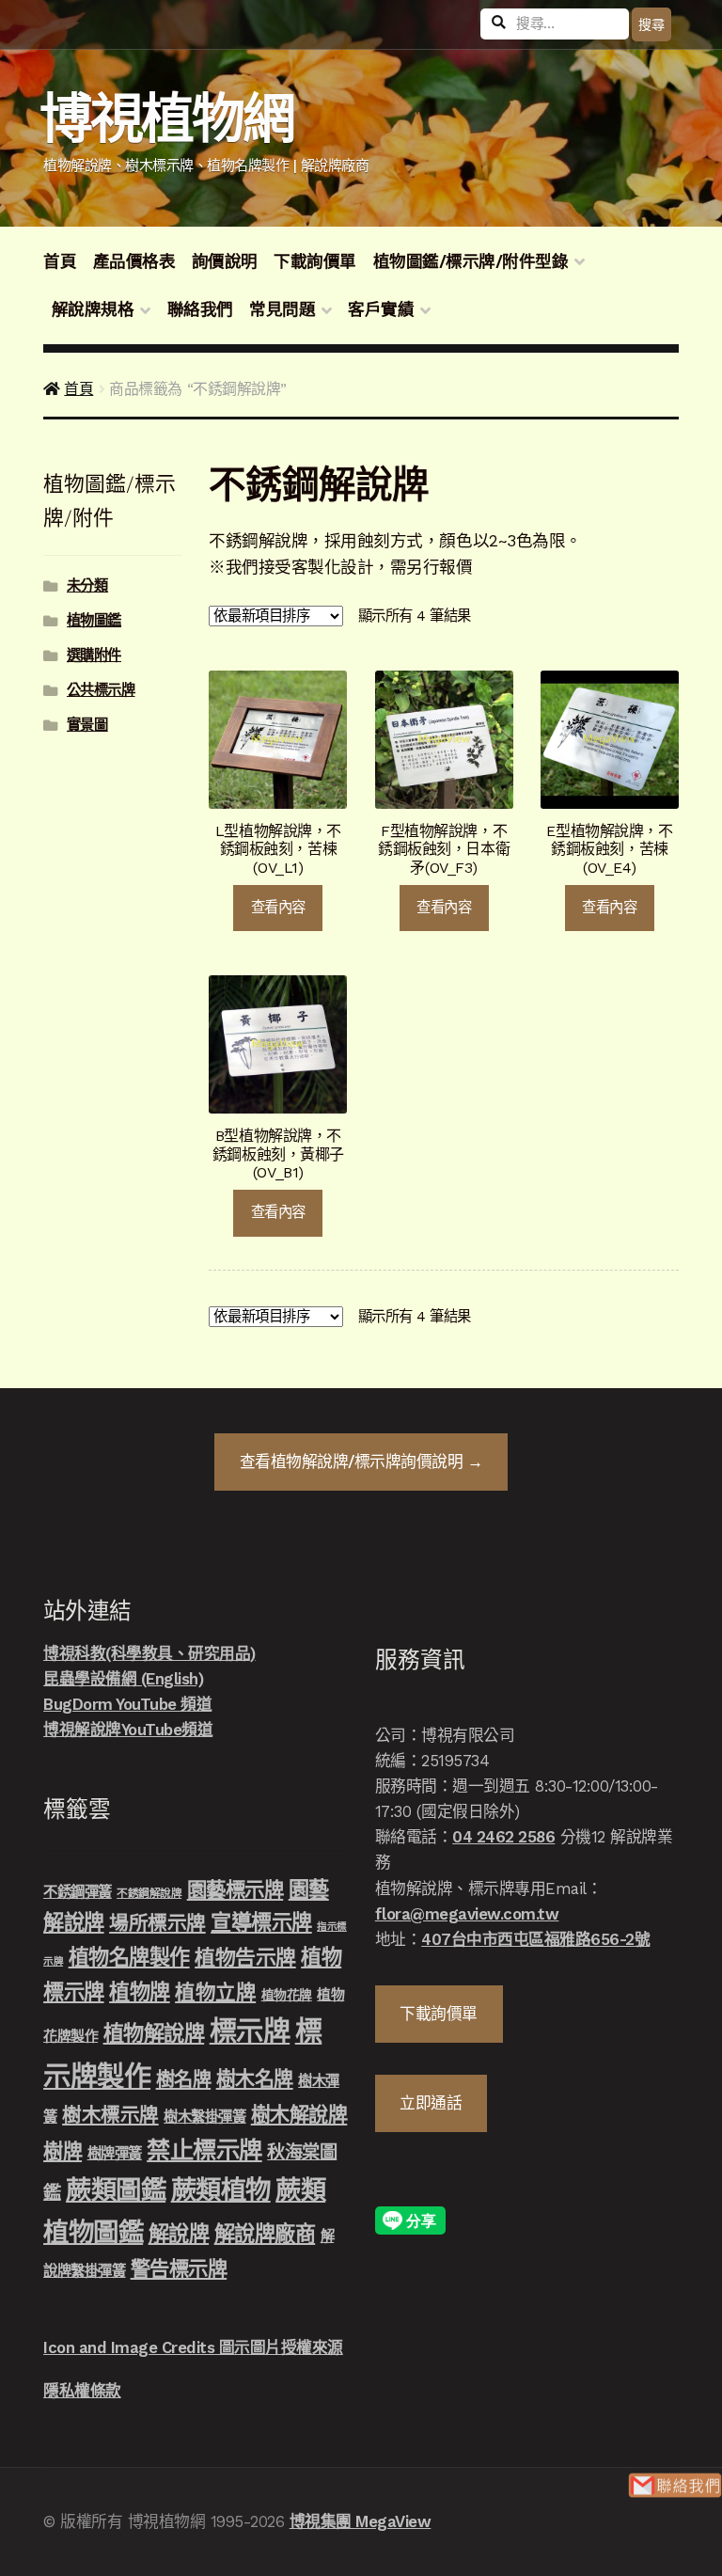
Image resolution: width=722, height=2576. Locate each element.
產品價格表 (134, 261)
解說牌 (179, 2234)
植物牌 (140, 1992)
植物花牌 (287, 1995)
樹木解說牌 (299, 2115)
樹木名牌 (255, 2079)
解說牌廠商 (265, 2234)
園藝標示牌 (235, 1890)
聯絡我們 (200, 309)
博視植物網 (167, 119)
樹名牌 (184, 2079)
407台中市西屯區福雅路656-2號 (535, 1939)
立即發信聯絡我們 (675, 2485)
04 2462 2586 (503, 1837)
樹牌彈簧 (115, 2154)
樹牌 (63, 2151)
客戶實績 (381, 309)
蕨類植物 (221, 2190)
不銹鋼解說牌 (149, 1893)
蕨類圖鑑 (116, 2190)
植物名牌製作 (129, 1957)
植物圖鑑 (94, 621)
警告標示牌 (179, 2269)
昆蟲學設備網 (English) (123, 1679)
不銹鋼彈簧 (78, 1892)
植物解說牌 (154, 2033)
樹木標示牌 (110, 2115)
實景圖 (87, 725)
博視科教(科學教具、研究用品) (149, 1653)
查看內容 (278, 908)
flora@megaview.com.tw (467, 1914)
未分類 (87, 586)
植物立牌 (215, 1992)
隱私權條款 (82, 2391)
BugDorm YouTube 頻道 (127, 1704)
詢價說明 (225, 261)
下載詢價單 (315, 261)
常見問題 (282, 309)
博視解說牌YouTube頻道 (128, 1730)
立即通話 (431, 2103)
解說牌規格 (93, 309)
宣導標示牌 (261, 1922)
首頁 (60, 261)
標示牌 (250, 2031)
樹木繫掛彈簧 (204, 2117)
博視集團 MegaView (361, 2521)
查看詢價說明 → (361, 1462)
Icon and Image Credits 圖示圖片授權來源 (193, 2347)
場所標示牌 (157, 1923)
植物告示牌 (245, 1958)
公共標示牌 (101, 690)
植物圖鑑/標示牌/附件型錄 (471, 261)
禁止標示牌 (204, 2150)
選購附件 (94, 656)
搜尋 (651, 24)
